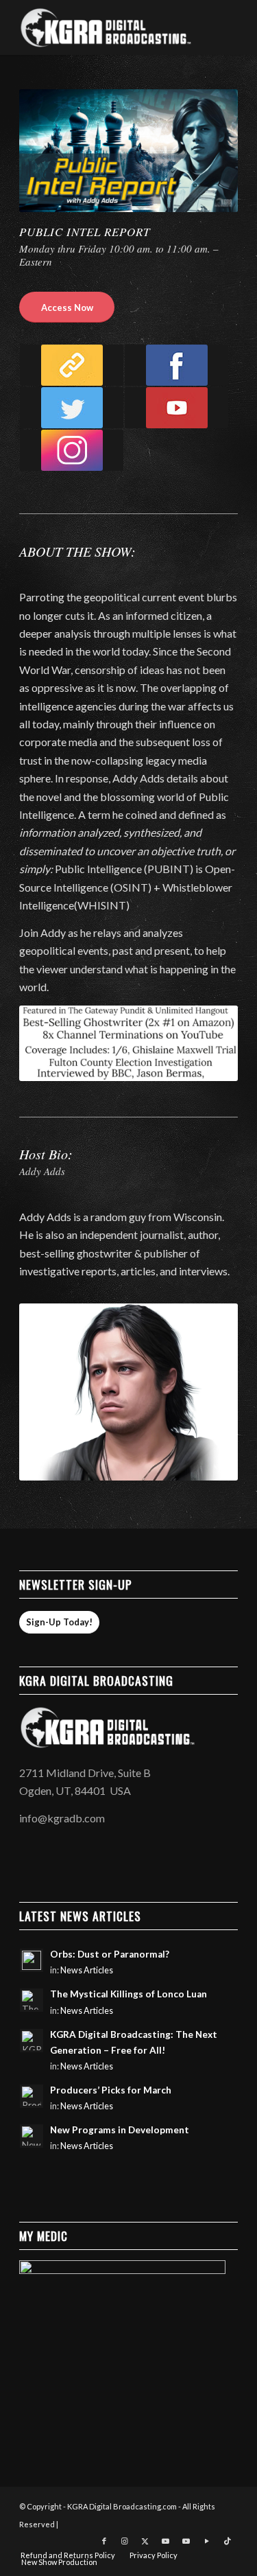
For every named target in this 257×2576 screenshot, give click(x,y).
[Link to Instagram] (125, 2541)
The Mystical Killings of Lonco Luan (128, 1994)
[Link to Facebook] (104, 2541)
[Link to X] (145, 2541)
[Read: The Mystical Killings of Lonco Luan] (32, 2000)
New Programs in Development (120, 2130)
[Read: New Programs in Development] (32, 2136)
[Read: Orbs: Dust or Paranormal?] (32, 1960)
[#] (72, 450)
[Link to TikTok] (228, 2541)
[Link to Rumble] (207, 2541)
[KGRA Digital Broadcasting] (107, 27)
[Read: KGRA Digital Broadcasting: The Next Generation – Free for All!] (32, 2041)
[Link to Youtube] (166, 2541)
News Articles (87, 1970)
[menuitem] (68, 2555)
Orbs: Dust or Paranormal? (110, 1954)
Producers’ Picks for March (111, 2090)
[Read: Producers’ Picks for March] (32, 2096)
